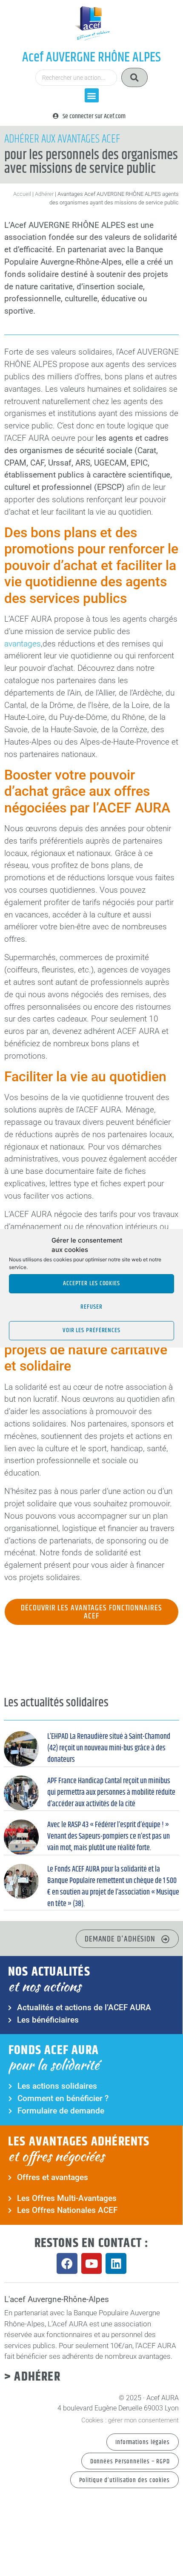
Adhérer (44, 194)
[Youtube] (92, 2263)
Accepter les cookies (91, 1283)
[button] (92, 95)
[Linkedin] (116, 2263)
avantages (23, 644)
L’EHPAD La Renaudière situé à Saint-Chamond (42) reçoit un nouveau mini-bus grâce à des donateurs (109, 1748)
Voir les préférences (91, 1330)
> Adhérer (32, 2377)
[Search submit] (134, 77)
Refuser (91, 1307)
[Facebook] (67, 2263)
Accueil (22, 194)
